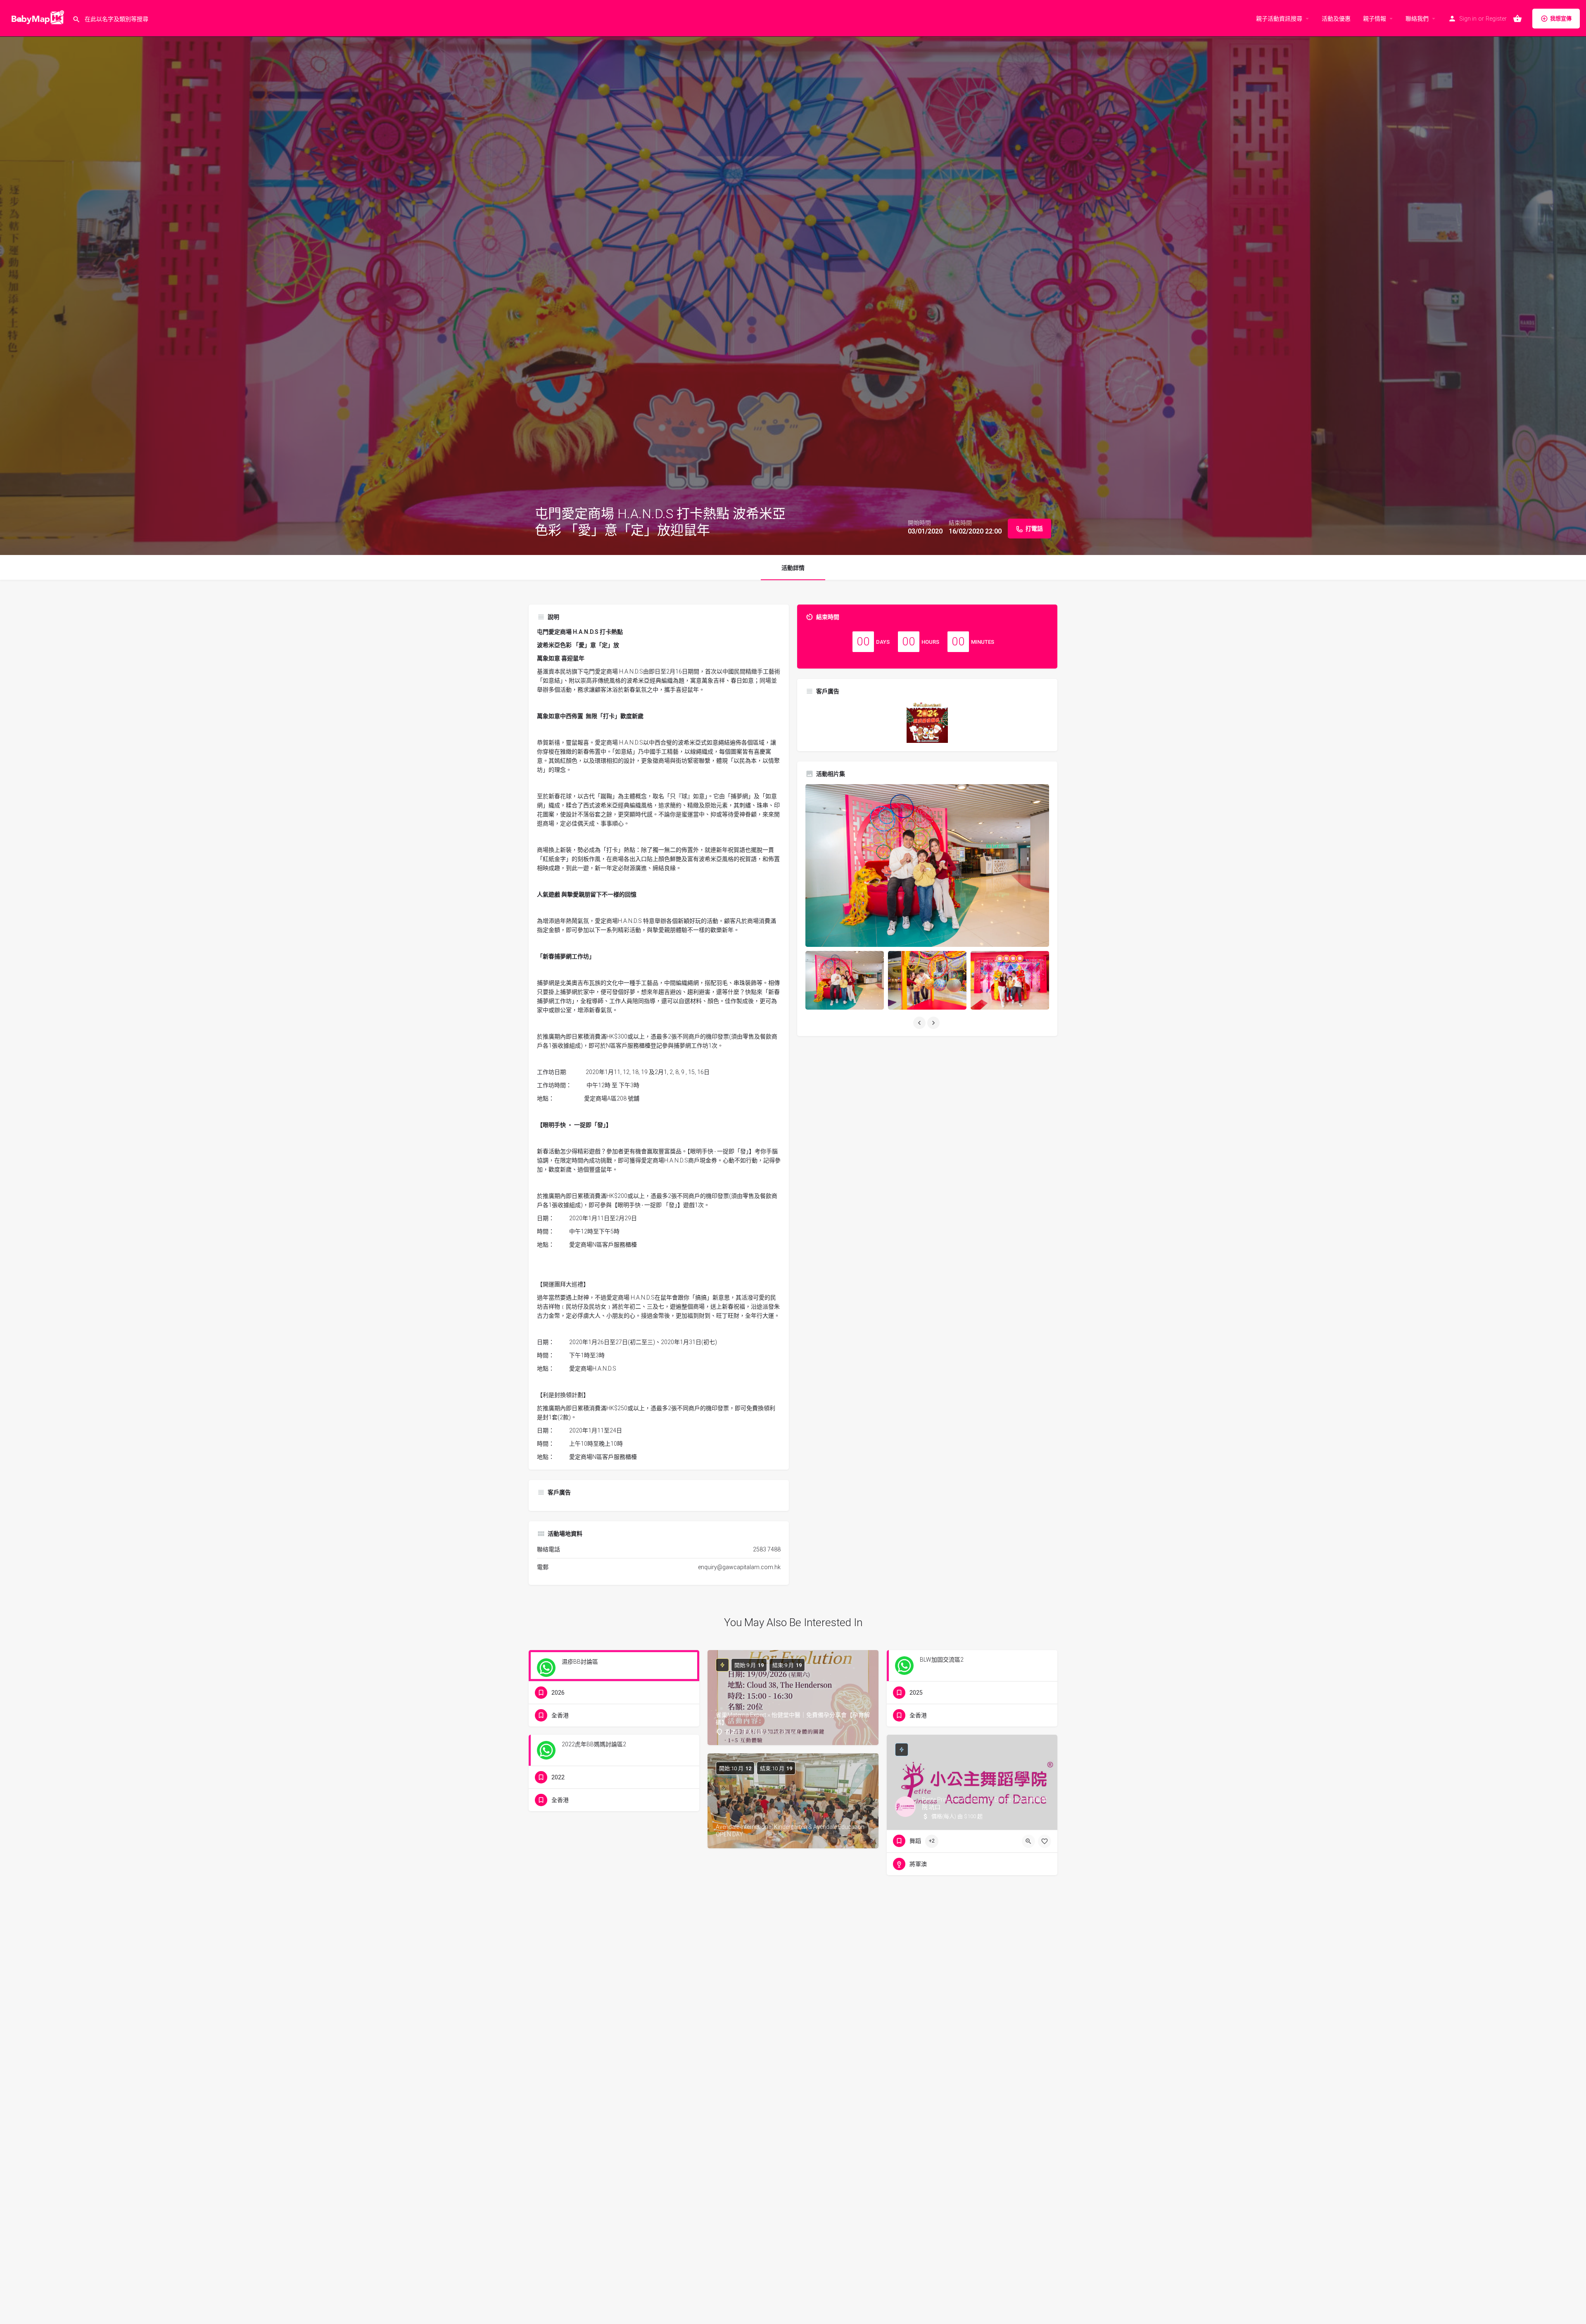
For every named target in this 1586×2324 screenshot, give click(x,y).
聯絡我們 (1417, 19)
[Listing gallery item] (845, 981)
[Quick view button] (1028, 1841)
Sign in (1468, 19)
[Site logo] (36, 18)
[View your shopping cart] (1517, 19)
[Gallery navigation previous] (920, 1023)
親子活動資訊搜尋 (1279, 19)
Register (1496, 19)
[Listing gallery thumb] (927, 866)
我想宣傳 (1561, 18)
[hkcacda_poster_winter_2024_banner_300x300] (927, 722)
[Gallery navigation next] (934, 1023)
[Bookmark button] (1045, 1841)
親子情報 (1375, 19)
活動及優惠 (1336, 19)
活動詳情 (793, 568)
